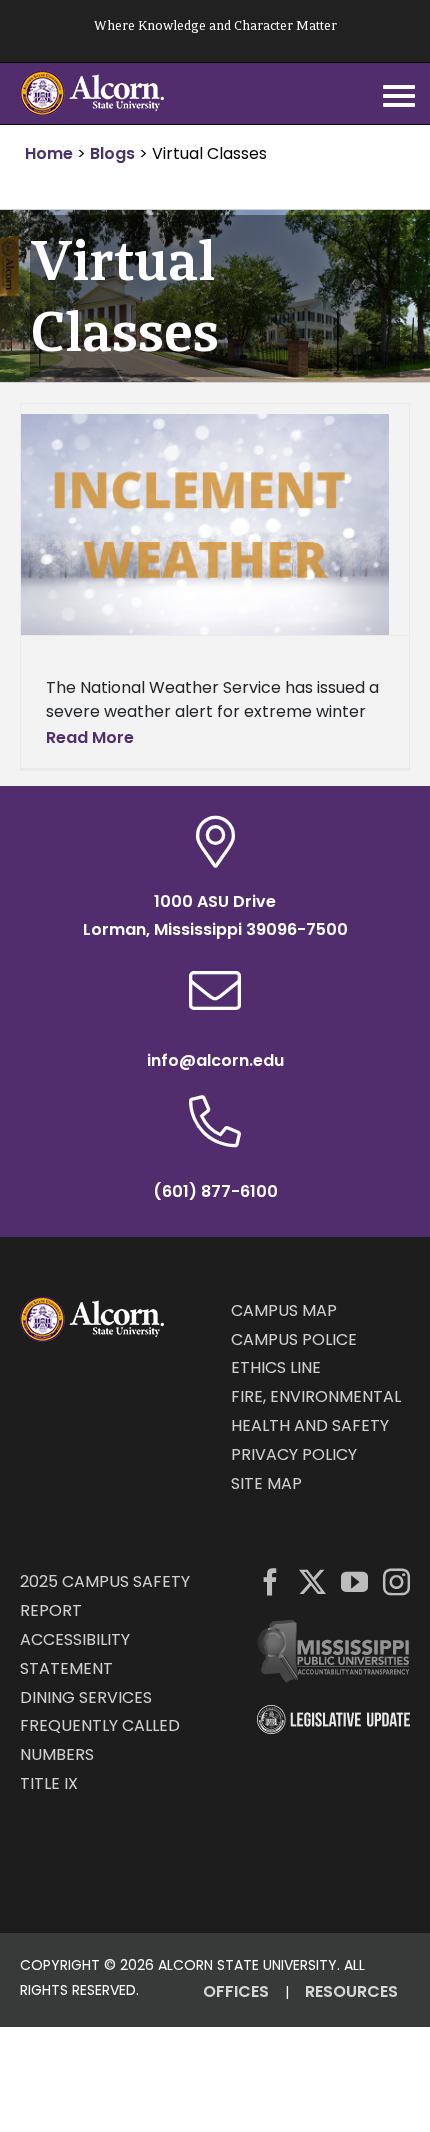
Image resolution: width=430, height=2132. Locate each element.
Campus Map (284, 1310)
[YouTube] (354, 1581)
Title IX (49, 1783)
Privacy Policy (294, 1454)
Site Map (266, 1483)
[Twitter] (312, 1581)
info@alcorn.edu (215, 1060)
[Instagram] (396, 1581)
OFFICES (236, 1991)
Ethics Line (276, 1367)
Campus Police (294, 1339)
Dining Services (86, 1697)
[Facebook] (270, 1581)
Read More (90, 737)
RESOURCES (351, 1991)
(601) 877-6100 (215, 1191)
